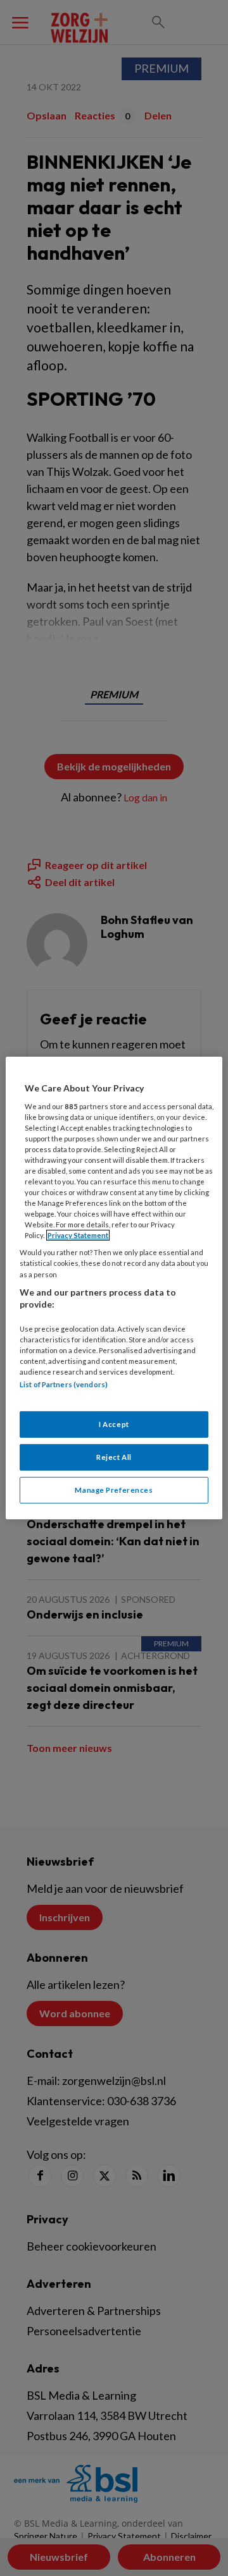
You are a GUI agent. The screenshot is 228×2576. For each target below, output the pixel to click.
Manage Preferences (114, 1490)
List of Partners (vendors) (64, 1384)
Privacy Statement (78, 1235)
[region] (114, 1288)
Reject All (114, 1457)
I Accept (114, 1424)
